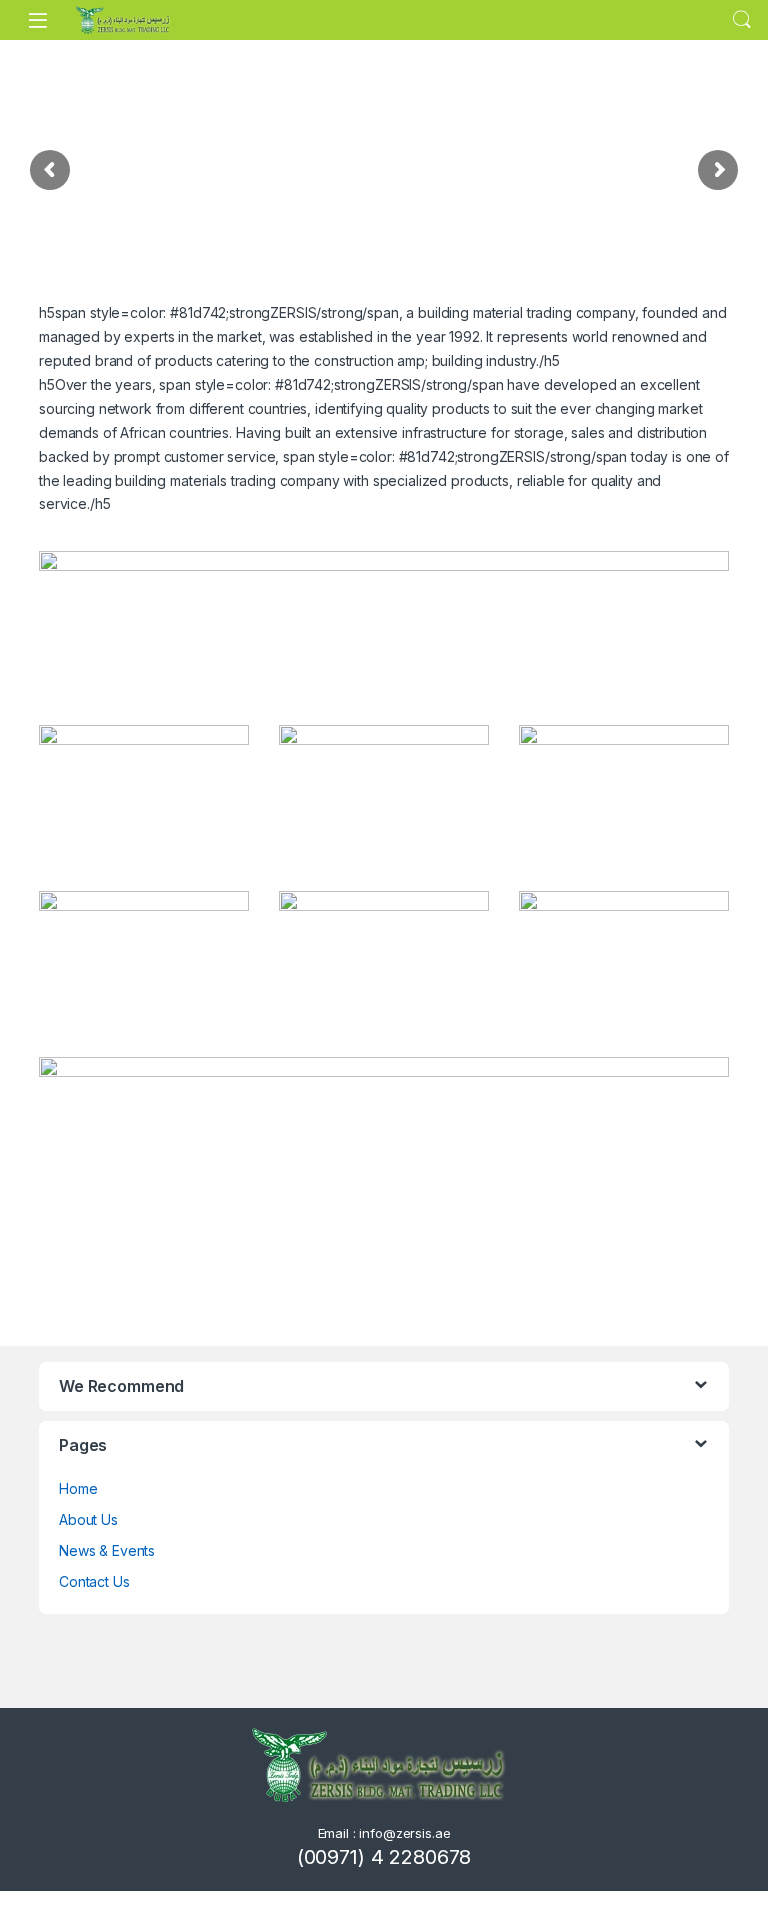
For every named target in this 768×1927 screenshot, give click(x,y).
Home (78, 1488)
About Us (88, 1519)
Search (742, 20)
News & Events (107, 1550)
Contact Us (94, 1581)
